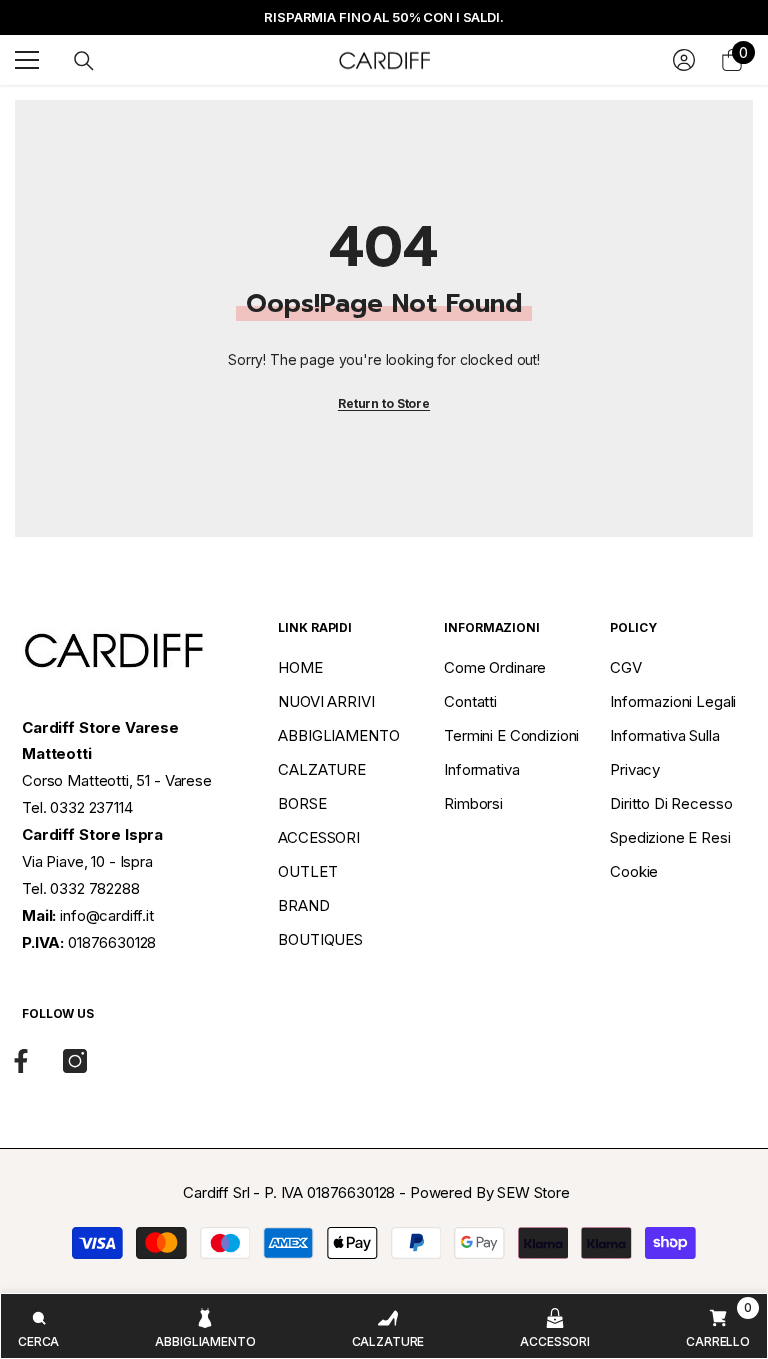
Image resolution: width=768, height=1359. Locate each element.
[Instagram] (75, 1061)
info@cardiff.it (107, 915)
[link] (38, 1326)
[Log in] (684, 60)
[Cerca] (84, 61)
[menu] (27, 60)
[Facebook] (21, 1061)
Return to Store (384, 403)
